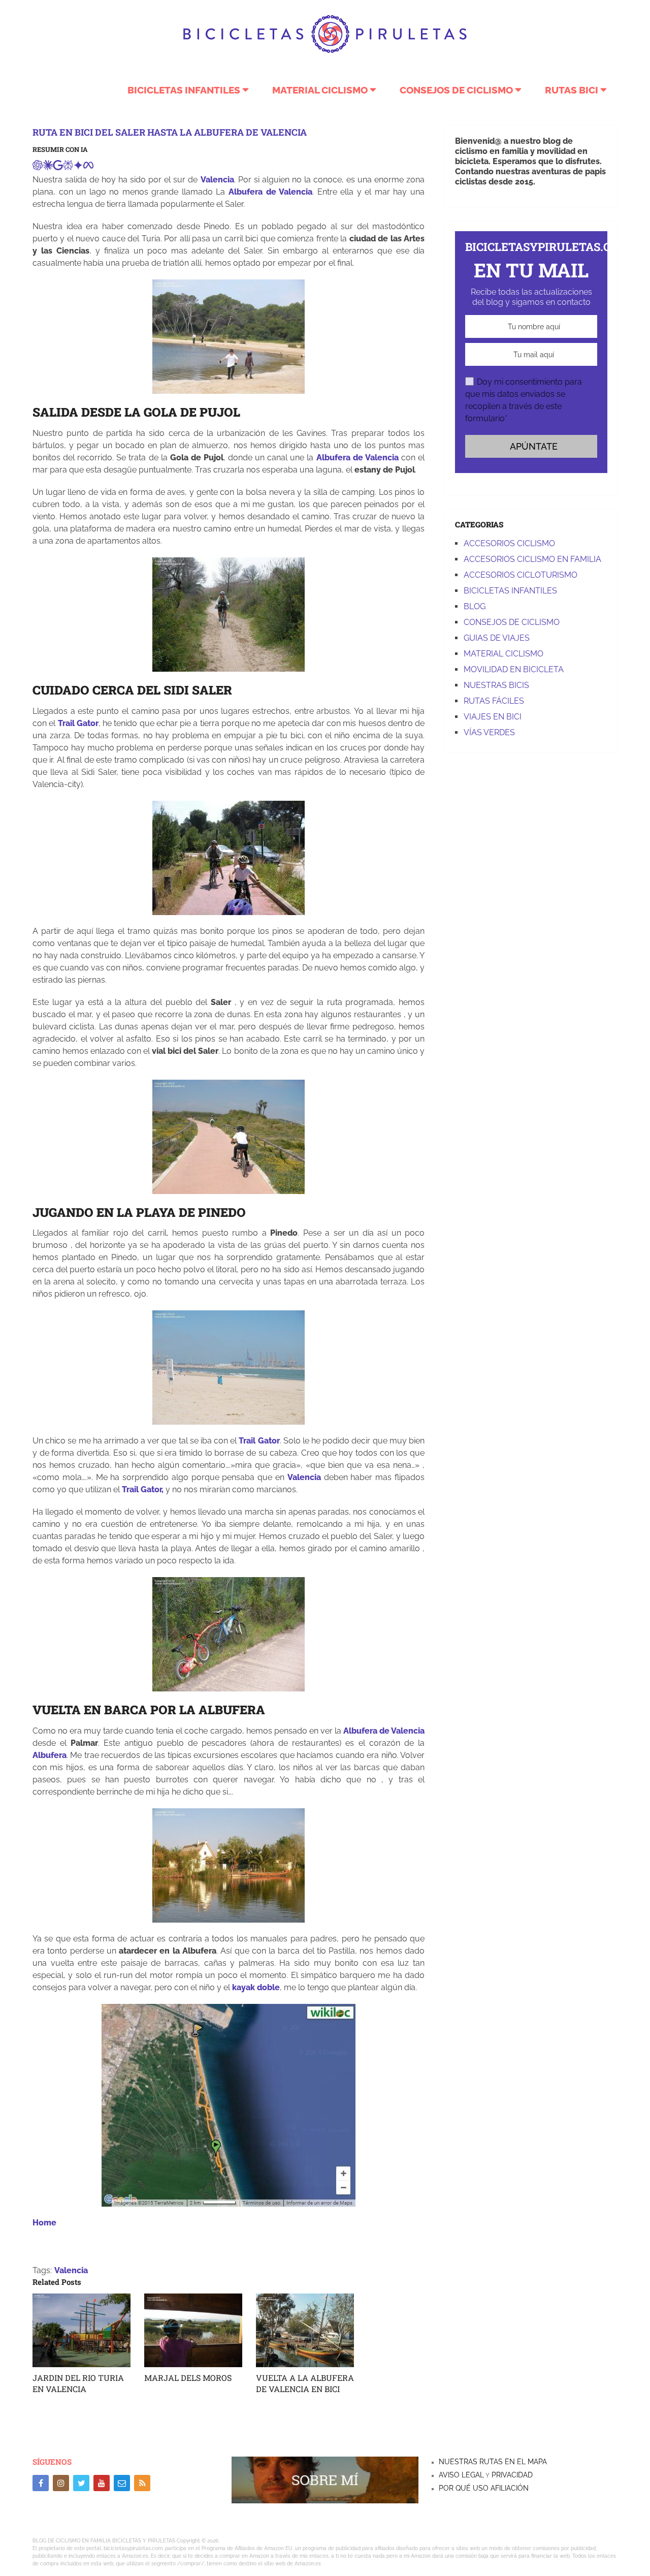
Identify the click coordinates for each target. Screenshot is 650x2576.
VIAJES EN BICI (493, 717)
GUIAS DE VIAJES (497, 638)
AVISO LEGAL (461, 2475)
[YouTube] (102, 2483)
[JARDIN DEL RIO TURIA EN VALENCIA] (82, 2330)
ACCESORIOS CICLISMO (509, 543)
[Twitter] (81, 2483)
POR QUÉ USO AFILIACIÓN (484, 2488)
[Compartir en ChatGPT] (38, 167)
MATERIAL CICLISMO (320, 90)
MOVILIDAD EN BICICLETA (514, 669)
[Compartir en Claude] (48, 167)
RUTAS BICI (572, 90)
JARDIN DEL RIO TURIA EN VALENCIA (78, 2383)
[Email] (122, 2483)
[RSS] (142, 2483)
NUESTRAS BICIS (496, 685)
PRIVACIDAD (511, 2475)
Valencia (71, 2270)
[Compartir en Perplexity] (68, 167)
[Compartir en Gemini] (78, 167)
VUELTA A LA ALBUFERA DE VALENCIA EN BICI (305, 2383)
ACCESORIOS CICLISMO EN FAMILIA (532, 559)
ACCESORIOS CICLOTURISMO (521, 575)
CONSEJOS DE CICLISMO (456, 90)
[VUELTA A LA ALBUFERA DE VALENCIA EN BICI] (305, 2330)
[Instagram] (61, 2483)
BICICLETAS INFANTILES (184, 90)
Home (44, 2223)
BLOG (475, 606)
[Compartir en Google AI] (58, 167)
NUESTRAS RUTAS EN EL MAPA (493, 2462)
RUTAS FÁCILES (494, 701)
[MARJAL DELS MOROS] (193, 2330)
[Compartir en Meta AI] (88, 167)
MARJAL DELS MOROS (188, 2378)
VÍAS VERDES (489, 732)
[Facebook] (41, 2483)
